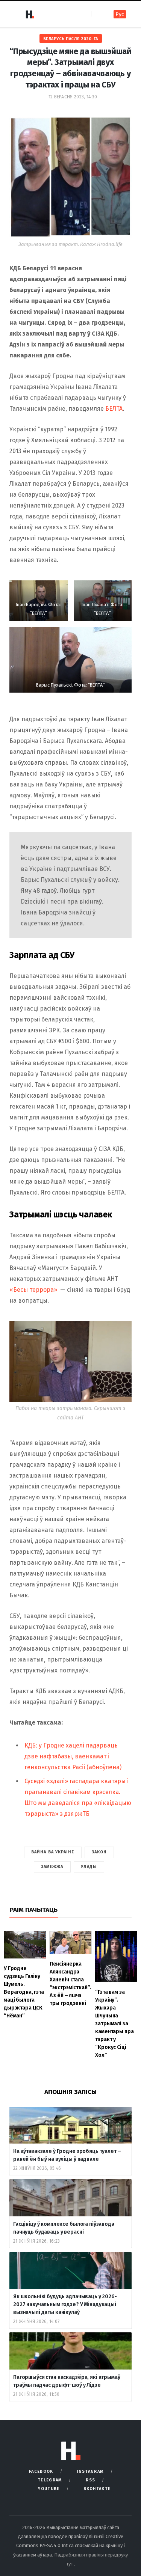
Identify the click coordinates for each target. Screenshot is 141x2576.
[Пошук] (98, 14)
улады (89, 1867)
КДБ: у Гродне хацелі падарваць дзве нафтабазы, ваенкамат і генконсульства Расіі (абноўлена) (73, 1756)
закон (99, 1852)
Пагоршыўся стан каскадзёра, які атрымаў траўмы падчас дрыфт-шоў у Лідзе (67, 2381)
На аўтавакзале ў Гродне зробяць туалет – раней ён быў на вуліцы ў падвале (67, 2155)
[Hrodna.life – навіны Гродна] (30, 14)
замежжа (52, 1867)
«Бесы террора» (33, 1290)
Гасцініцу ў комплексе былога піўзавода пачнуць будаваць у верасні (64, 2228)
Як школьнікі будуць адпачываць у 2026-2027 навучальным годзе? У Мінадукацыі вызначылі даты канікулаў (65, 2304)
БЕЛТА (114, 409)
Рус (120, 14)
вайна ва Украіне (53, 1852)
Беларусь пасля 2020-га (71, 39)
